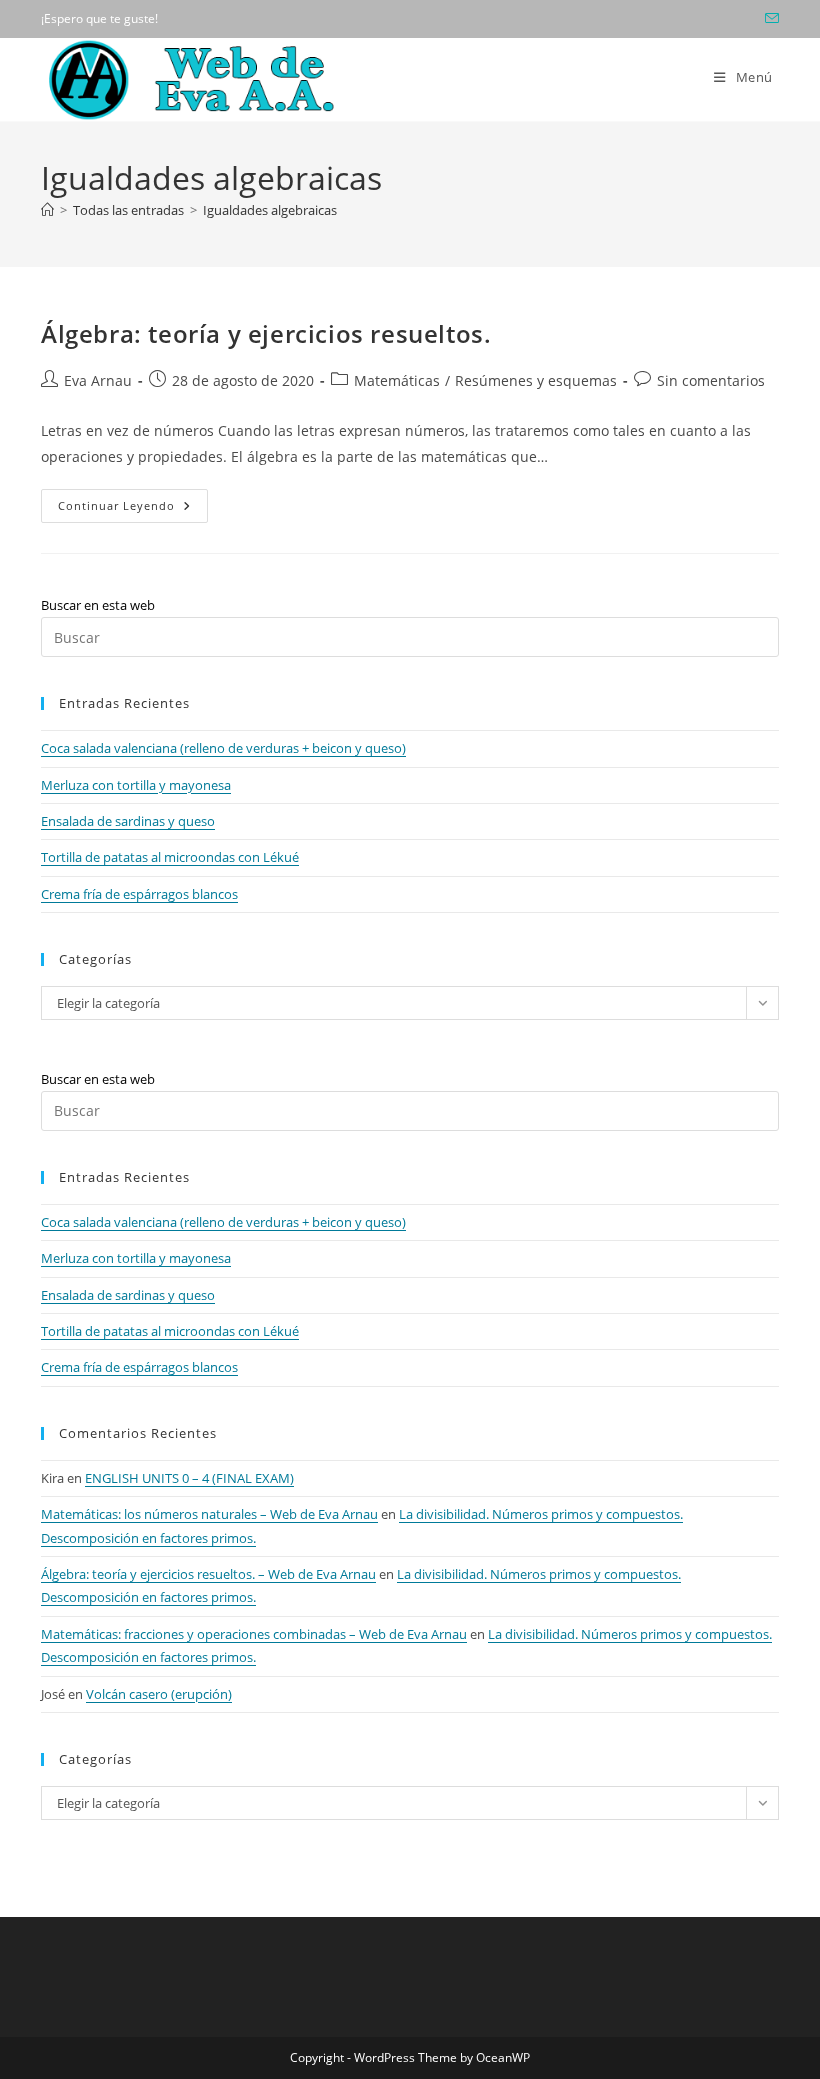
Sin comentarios (711, 380)
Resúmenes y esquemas (536, 380)
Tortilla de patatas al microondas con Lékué (170, 857)
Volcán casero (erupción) (159, 1694)
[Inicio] (47, 210)
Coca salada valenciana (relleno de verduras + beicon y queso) (223, 748)
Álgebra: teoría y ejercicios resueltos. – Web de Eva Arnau (208, 1574)
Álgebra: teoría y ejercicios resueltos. (266, 333)
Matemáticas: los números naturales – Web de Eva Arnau (209, 1514)
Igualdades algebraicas (270, 210)
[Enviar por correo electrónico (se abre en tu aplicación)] (769, 19)
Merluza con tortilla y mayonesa (136, 785)
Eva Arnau (98, 380)
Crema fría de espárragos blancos (139, 894)
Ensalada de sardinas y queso (128, 821)
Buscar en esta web (98, 605)
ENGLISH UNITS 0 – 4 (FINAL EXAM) (189, 1478)
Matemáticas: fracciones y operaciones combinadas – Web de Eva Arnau (254, 1634)
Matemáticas (397, 380)
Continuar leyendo (133, 509)
